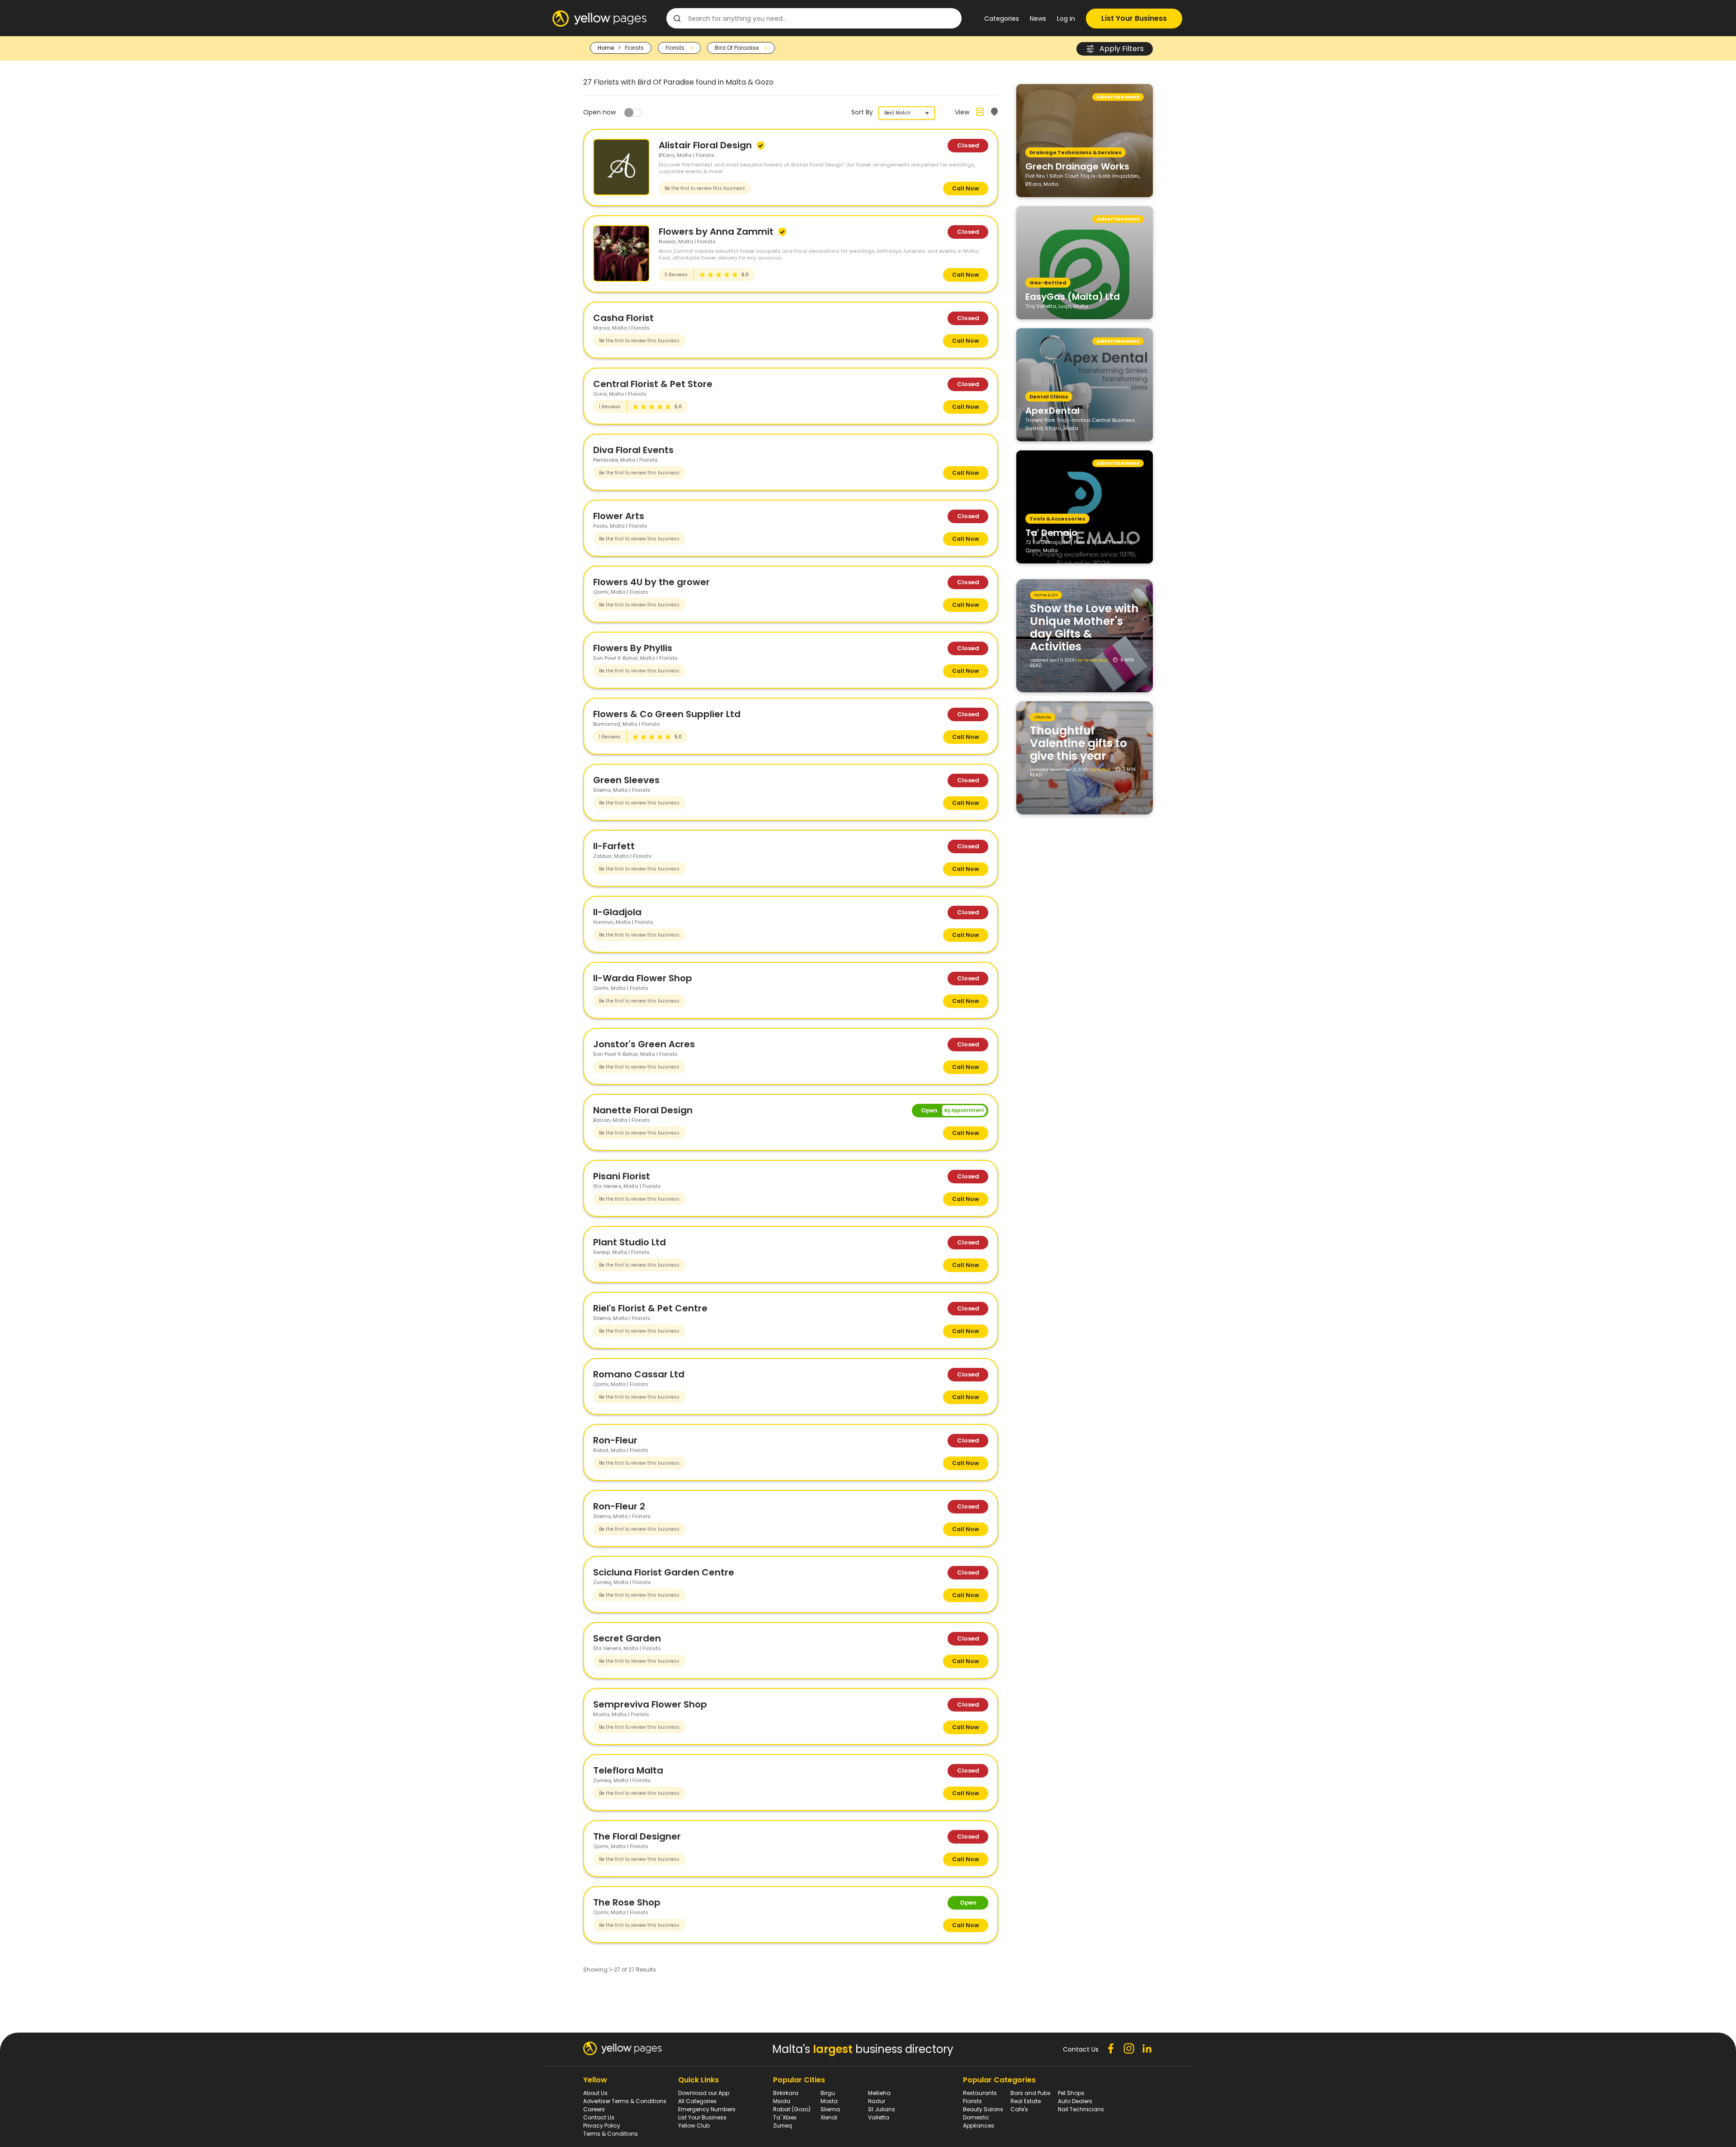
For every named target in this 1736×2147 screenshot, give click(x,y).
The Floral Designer (637, 1836)
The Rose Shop (627, 1902)
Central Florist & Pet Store (653, 384)
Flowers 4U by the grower (651, 582)
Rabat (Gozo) (792, 2109)
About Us (595, 2093)
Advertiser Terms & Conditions (625, 2101)
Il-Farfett (614, 846)
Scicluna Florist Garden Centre (664, 1572)
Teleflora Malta (628, 1770)
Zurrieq (783, 2126)
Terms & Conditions (611, 2134)
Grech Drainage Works (1077, 166)
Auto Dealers (1075, 2101)
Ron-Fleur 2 (619, 1506)
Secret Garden (627, 1638)
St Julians (882, 2109)
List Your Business (1134, 18)
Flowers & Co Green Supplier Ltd (667, 714)
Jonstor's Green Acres (644, 1044)
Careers (594, 2109)
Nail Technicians (1081, 2109)
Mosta (829, 2101)
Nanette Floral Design (643, 1110)
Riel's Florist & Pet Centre (650, 1308)
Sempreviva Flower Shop (650, 1704)
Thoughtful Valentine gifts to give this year (1078, 743)
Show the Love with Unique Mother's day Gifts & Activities (1084, 627)
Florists (972, 2101)
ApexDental (1052, 410)
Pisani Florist (622, 1176)
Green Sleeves (626, 780)
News (1038, 19)
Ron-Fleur (615, 1440)
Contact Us (599, 2117)
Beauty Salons (983, 2109)
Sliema (830, 2109)
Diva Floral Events (633, 450)
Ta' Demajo (1051, 532)
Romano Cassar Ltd (639, 1374)
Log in (1066, 19)
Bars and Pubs (1031, 2093)
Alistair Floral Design (706, 145)
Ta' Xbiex (785, 2117)
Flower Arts (619, 516)
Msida (782, 2101)
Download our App (704, 2093)
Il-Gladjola (617, 912)
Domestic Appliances (979, 2121)
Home (606, 48)
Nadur (877, 2101)
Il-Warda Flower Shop (643, 978)
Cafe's (1019, 2109)
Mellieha (879, 2093)
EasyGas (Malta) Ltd (1073, 296)
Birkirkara (786, 2093)
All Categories (697, 2101)
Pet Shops (1071, 2093)
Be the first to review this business (705, 188)
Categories (1002, 19)
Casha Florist (623, 318)
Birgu (828, 2093)
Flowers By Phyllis (633, 648)
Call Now (966, 188)
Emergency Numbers (707, 2109)
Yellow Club (694, 2126)
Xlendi (829, 2117)
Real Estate (1026, 2101)
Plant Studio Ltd (630, 1242)
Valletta (879, 2117)
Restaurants (980, 2093)
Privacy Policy (602, 2126)
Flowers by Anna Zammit (717, 232)
